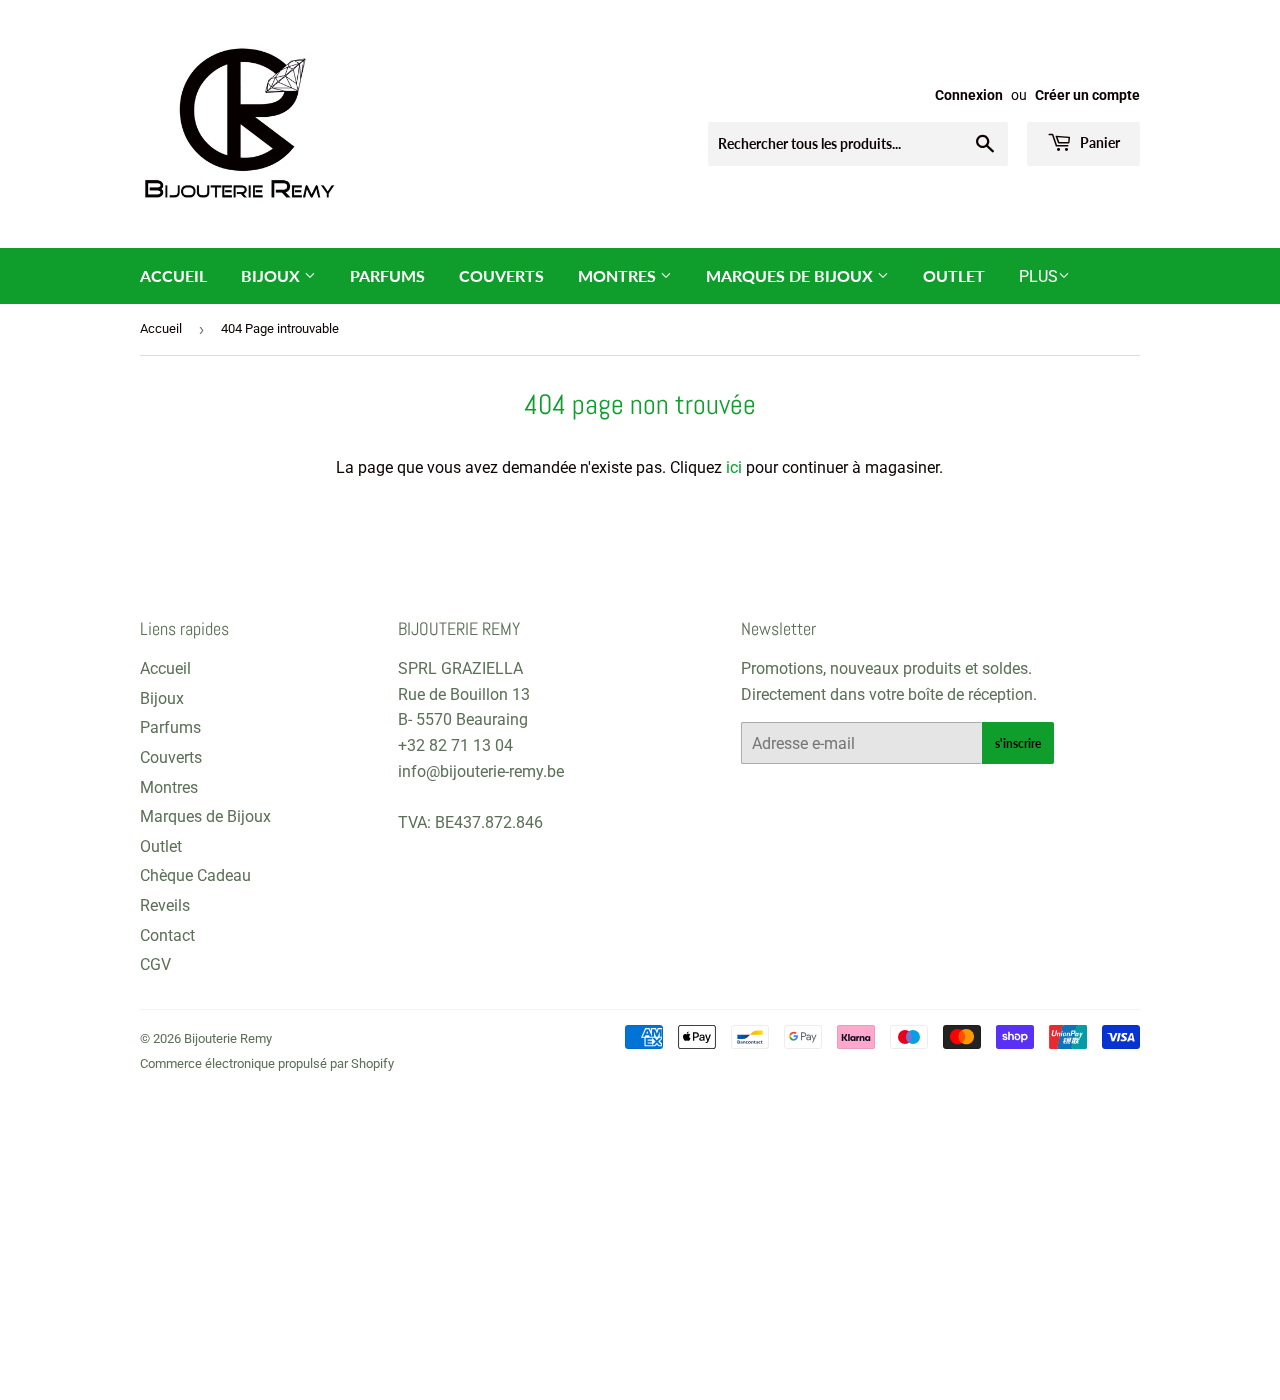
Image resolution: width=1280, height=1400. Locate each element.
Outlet (954, 275)
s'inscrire (1018, 743)
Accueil (173, 275)
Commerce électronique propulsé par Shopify (267, 1063)
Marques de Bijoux (791, 275)
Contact (167, 935)
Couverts (501, 275)
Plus (1038, 276)
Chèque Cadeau (195, 875)
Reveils (165, 905)
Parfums (387, 275)
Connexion (969, 95)
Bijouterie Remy (228, 1038)
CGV (155, 964)
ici (734, 467)
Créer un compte (1087, 95)
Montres (619, 275)
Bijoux (272, 275)
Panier (1098, 142)
